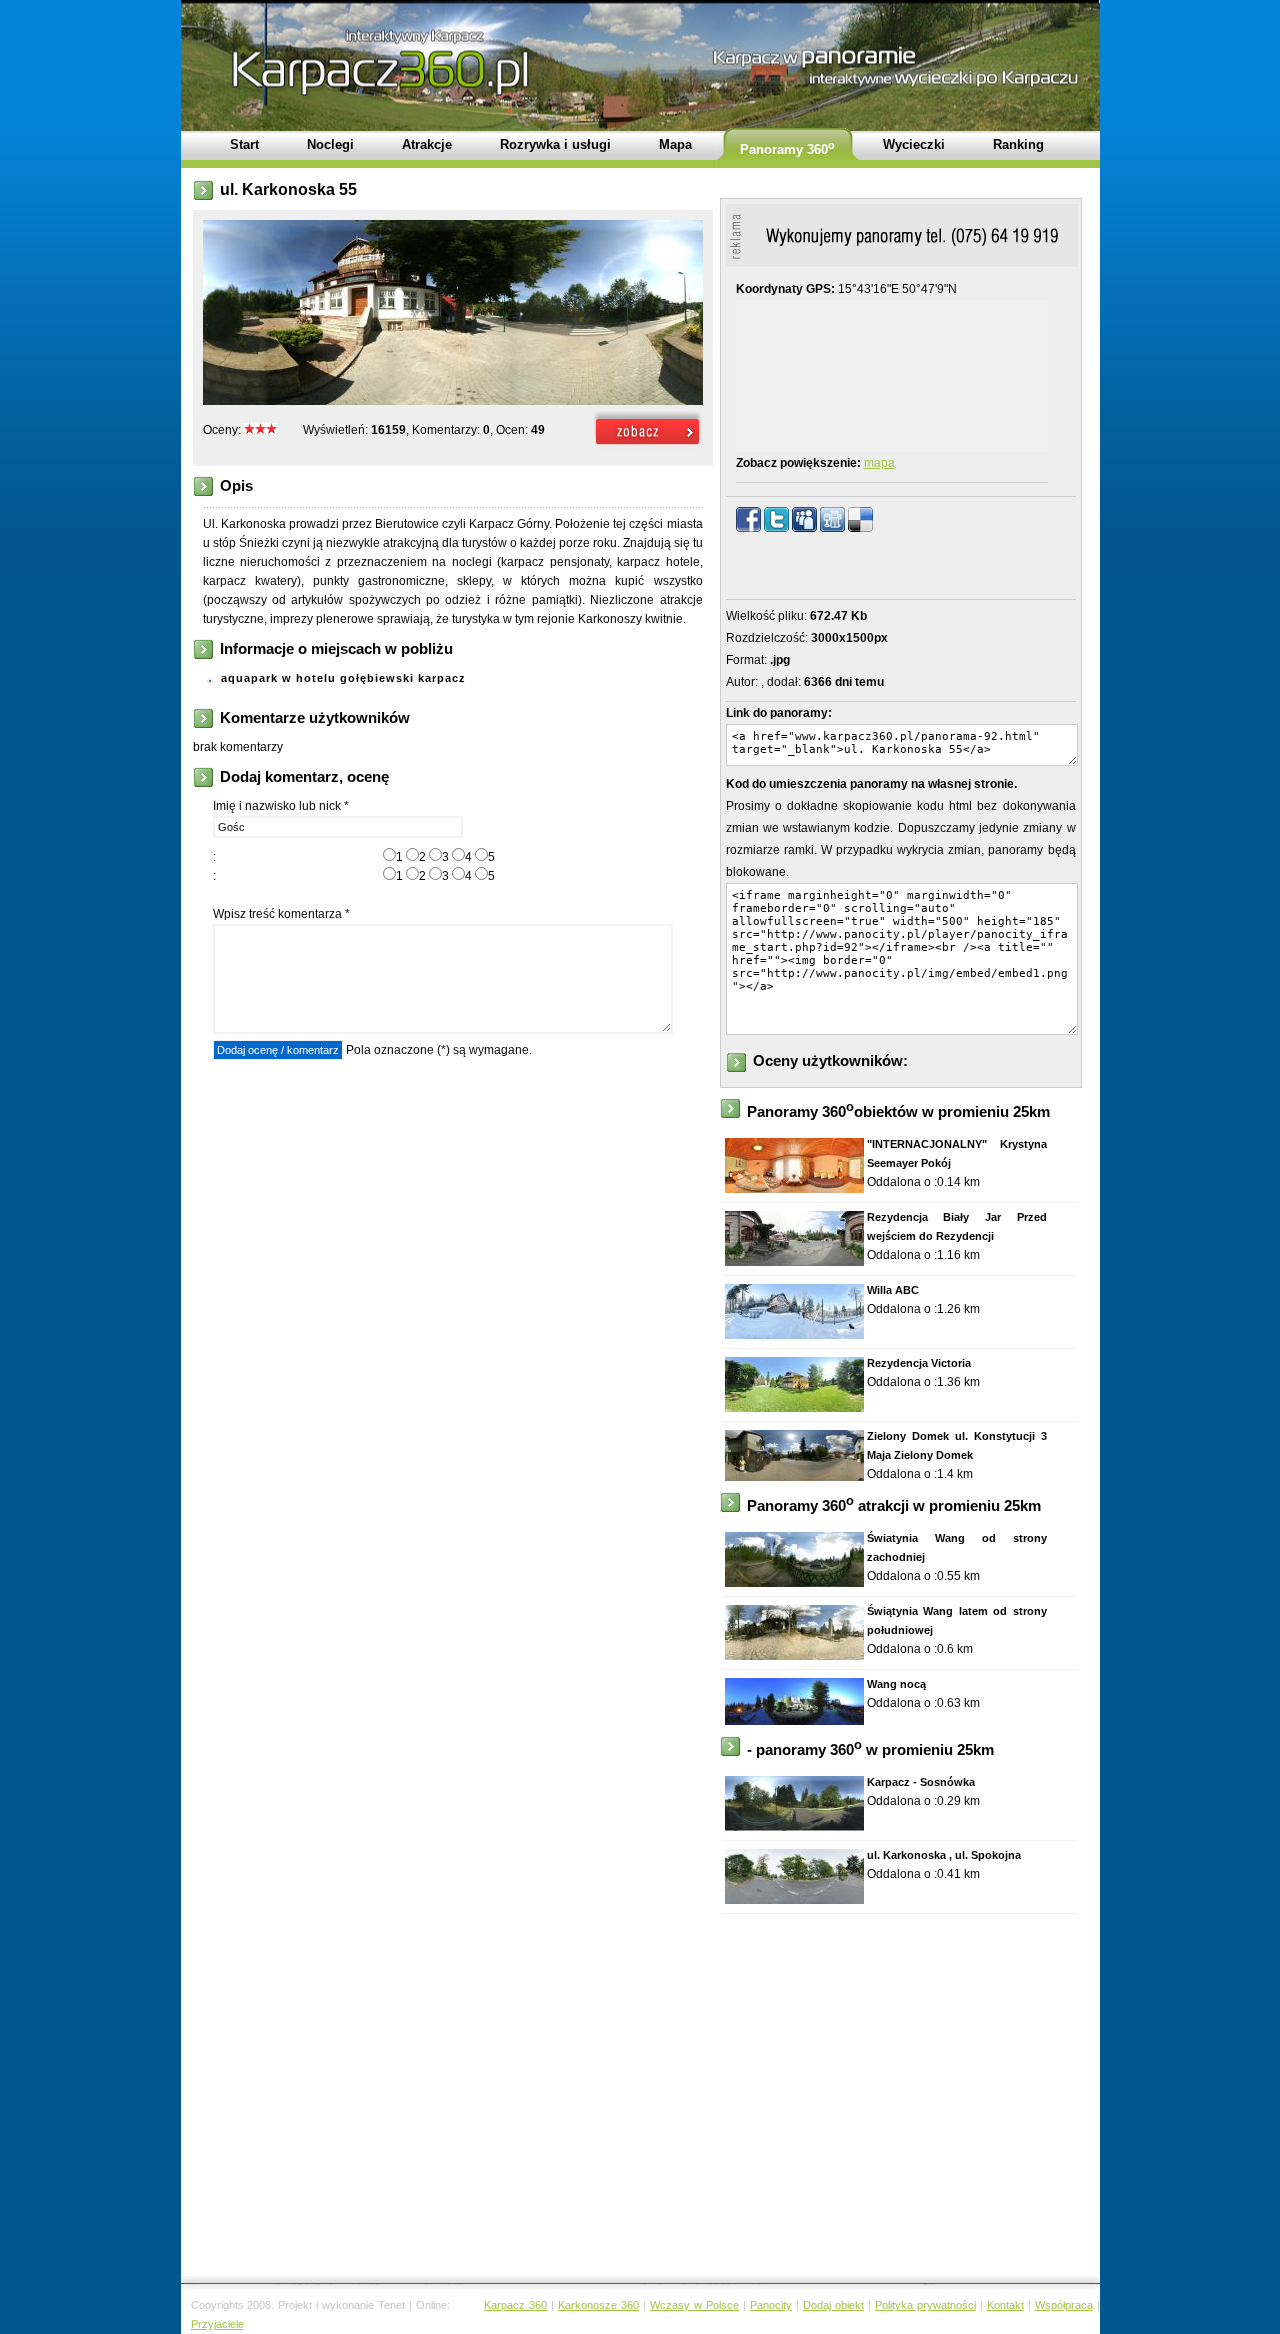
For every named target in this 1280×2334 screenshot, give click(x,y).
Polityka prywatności (925, 2305)
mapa (879, 463)
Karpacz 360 (515, 2305)
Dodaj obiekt (833, 2305)
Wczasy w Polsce (694, 2305)
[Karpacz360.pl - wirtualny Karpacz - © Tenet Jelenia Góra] (648, 446)
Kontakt (1005, 2305)
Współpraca (1064, 2305)
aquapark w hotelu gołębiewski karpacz (343, 678)
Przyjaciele (217, 2324)
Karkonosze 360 (598, 2305)
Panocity (771, 2305)
